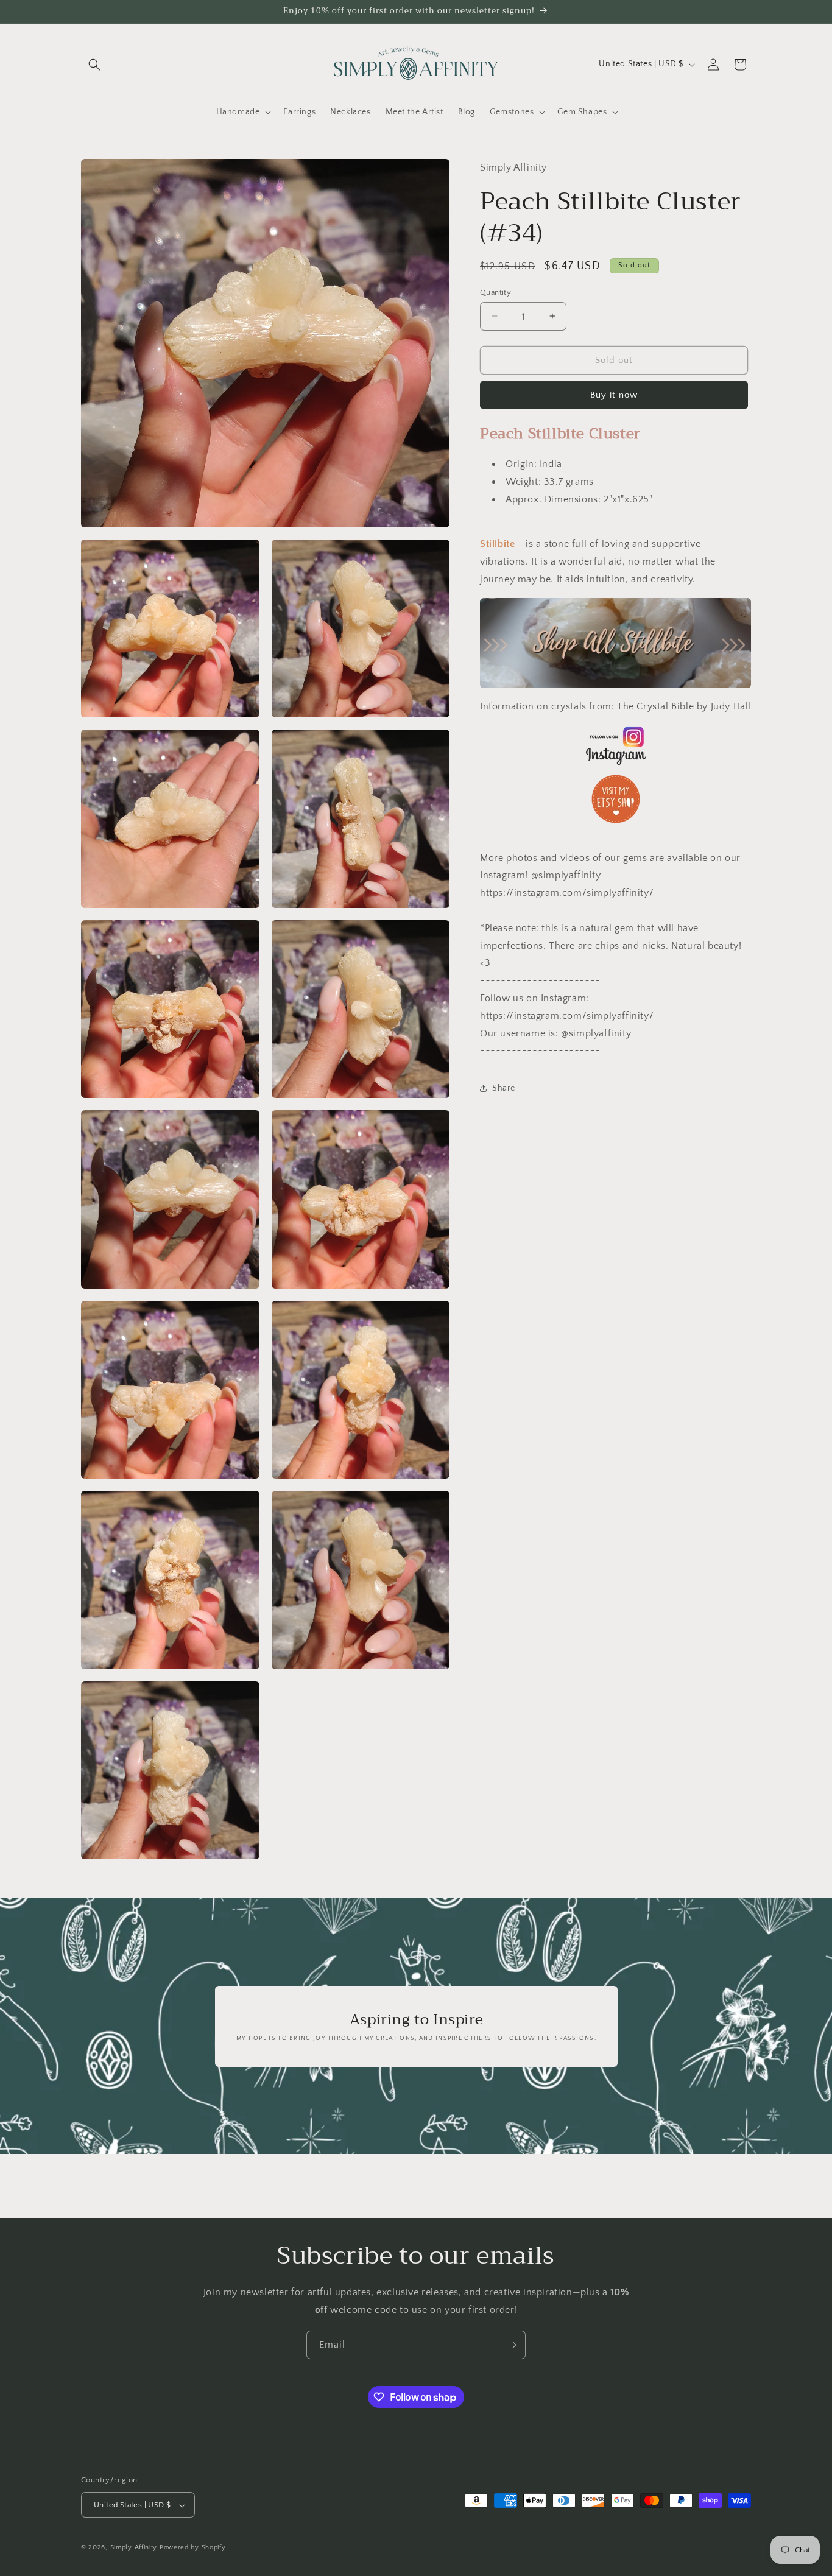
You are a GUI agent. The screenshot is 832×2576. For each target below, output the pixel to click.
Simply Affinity (134, 2548)
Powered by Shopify (193, 2548)
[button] (94, 65)
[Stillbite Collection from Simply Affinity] (615, 643)
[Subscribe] (512, 2345)
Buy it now (614, 395)
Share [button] (504, 1088)
